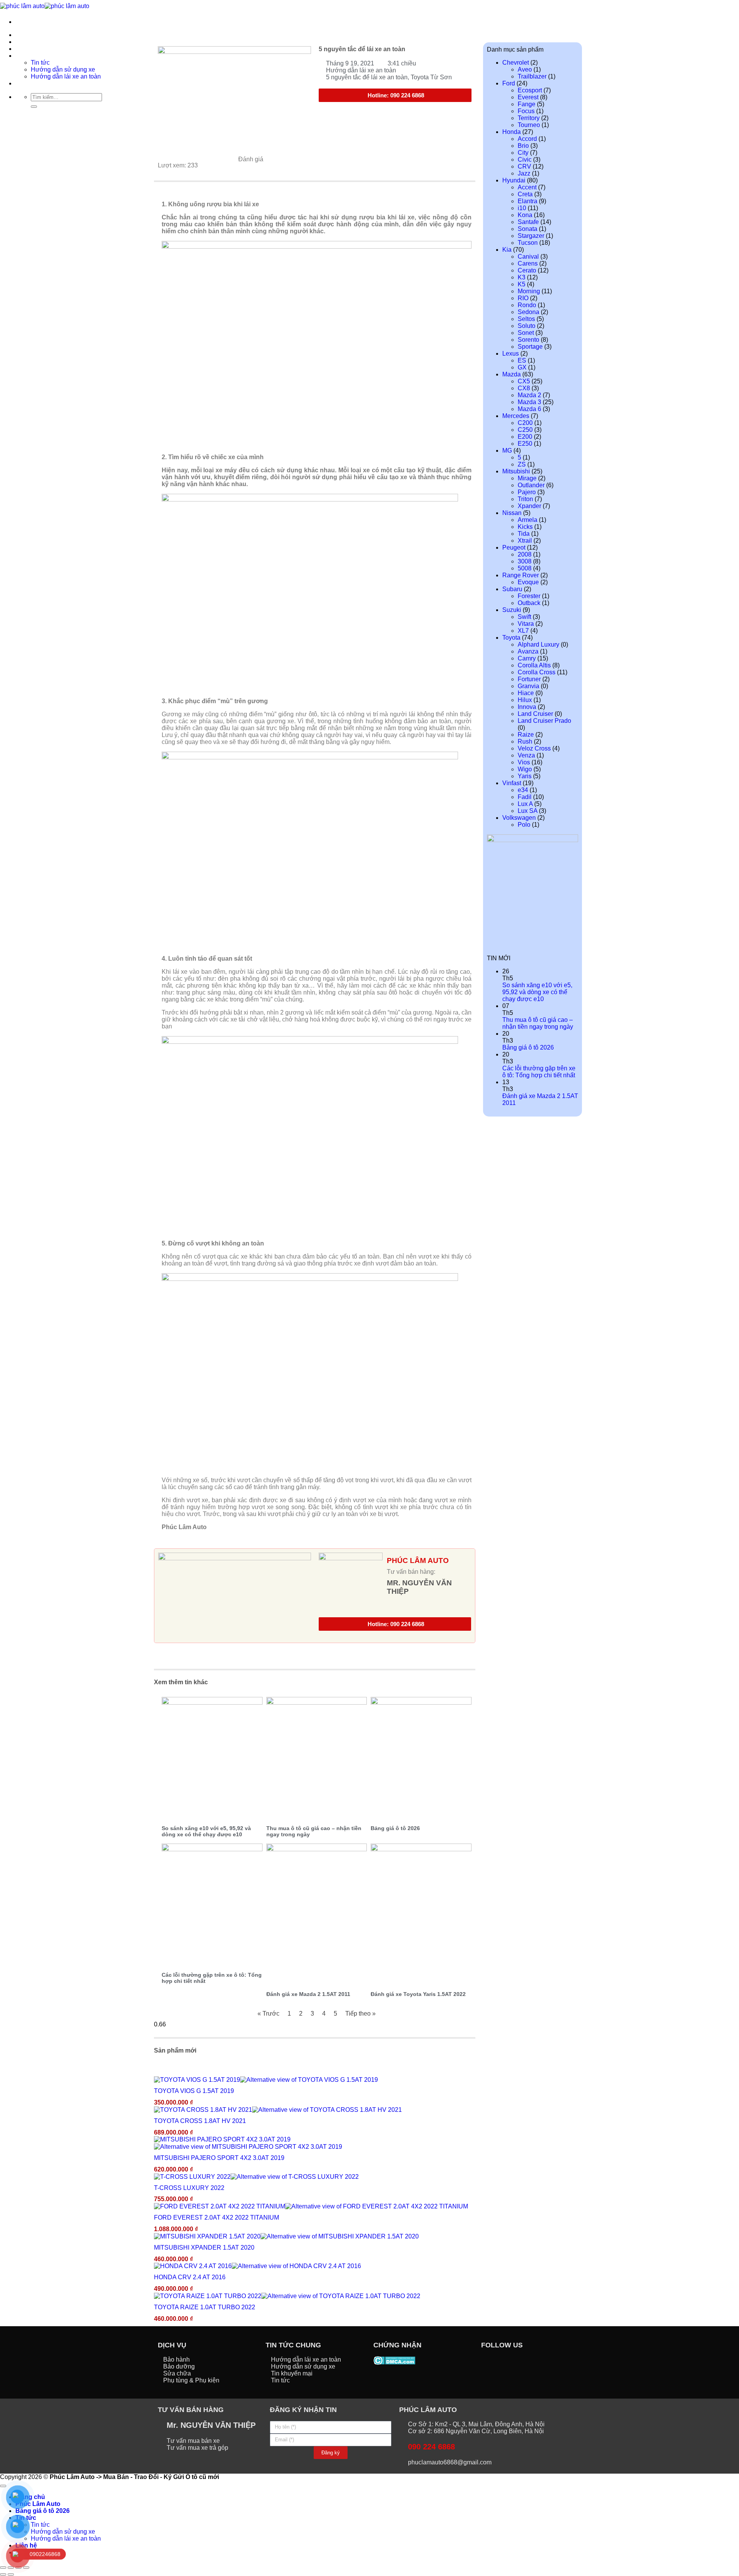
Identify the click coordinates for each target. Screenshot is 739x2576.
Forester (529, 596)
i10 (522, 208)
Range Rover (521, 575)
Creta (525, 194)
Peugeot (514, 547)
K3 (522, 277)
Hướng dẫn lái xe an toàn (361, 70)
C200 (525, 423)
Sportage (530, 347)
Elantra (527, 201)
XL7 (523, 631)
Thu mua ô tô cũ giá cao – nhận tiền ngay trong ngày (538, 1023)
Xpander (529, 506)
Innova (527, 707)
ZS (522, 464)
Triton (525, 499)
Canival (528, 257)
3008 (525, 561)
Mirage (527, 478)
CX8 (524, 388)
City (523, 153)
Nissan (512, 513)
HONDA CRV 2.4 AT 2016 (190, 2277)
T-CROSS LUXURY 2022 (189, 2188)
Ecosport (530, 90)
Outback (529, 603)
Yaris (525, 776)
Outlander (531, 485)
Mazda (512, 374)
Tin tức (40, 2525)
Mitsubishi (516, 471)
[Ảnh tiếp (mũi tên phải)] (11, 2574)
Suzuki (512, 610)
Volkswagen (519, 818)
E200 (525, 437)
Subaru (512, 589)
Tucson (528, 243)
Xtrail (525, 541)
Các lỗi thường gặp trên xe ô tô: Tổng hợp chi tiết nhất (539, 1072)
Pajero (527, 492)
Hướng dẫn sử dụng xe (63, 2532)
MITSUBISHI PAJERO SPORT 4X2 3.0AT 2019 (219, 2158)
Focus (526, 111)
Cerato (527, 270)
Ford (509, 83)
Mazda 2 (529, 395)
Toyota (511, 638)
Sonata (527, 229)
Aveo (525, 69)
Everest (528, 97)
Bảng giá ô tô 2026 (395, 1828)
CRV (524, 166)
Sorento (528, 340)
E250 (525, 444)
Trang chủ (30, 35)
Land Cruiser (535, 714)
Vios (524, 762)
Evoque (528, 582)
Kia (507, 250)
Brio (523, 146)
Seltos (526, 319)
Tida (524, 534)
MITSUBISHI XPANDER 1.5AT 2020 (204, 2248)
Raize (526, 735)
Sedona (528, 312)
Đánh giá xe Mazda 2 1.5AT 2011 (308, 1994)
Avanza (528, 651)
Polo (524, 825)
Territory (529, 118)
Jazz (524, 173)
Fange (527, 104)
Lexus (511, 354)
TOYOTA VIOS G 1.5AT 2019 (194, 2091)
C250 (525, 430)
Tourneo (529, 125)
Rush (525, 741)
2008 (525, 554)
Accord (527, 139)
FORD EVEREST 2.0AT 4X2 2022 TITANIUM (217, 2217)
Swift (524, 617)
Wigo (525, 769)
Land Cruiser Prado (544, 721)
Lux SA (527, 811)
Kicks (525, 527)
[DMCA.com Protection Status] (394, 2360)
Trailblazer (532, 76)
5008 (525, 568)
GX (522, 367)
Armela (527, 520)
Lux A (525, 804)
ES (522, 360)
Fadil (525, 797)
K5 (522, 284)
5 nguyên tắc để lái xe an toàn (367, 77)
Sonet (526, 333)
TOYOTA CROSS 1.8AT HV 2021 (200, 2121)
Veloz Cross (534, 748)
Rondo (527, 305)
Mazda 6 (529, 409)
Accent (527, 187)
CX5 (524, 381)
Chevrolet (516, 63)
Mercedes (516, 416)
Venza (526, 755)
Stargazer (531, 236)
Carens (528, 263)
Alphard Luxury (538, 644)
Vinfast (512, 783)
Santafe (528, 222)
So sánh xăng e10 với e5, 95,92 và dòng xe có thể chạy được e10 (206, 1831)
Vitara (526, 624)
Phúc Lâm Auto (38, 2504)
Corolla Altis (534, 665)
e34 (523, 790)
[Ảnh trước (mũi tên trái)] (3, 2574)
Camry (527, 658)
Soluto (527, 326)
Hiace (526, 693)
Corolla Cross (537, 672)
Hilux (525, 700)
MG (507, 451)
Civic (525, 160)
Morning (529, 291)
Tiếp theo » (360, 2013)
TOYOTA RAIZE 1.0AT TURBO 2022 (205, 2307)
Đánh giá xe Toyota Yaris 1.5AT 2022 (418, 1994)
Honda (512, 132)
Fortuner (529, 679)
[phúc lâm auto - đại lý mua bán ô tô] (45, 6)
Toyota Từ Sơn (431, 77)
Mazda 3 (529, 402)
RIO (523, 298)
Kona (525, 215)
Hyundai (514, 180)
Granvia (528, 686)
